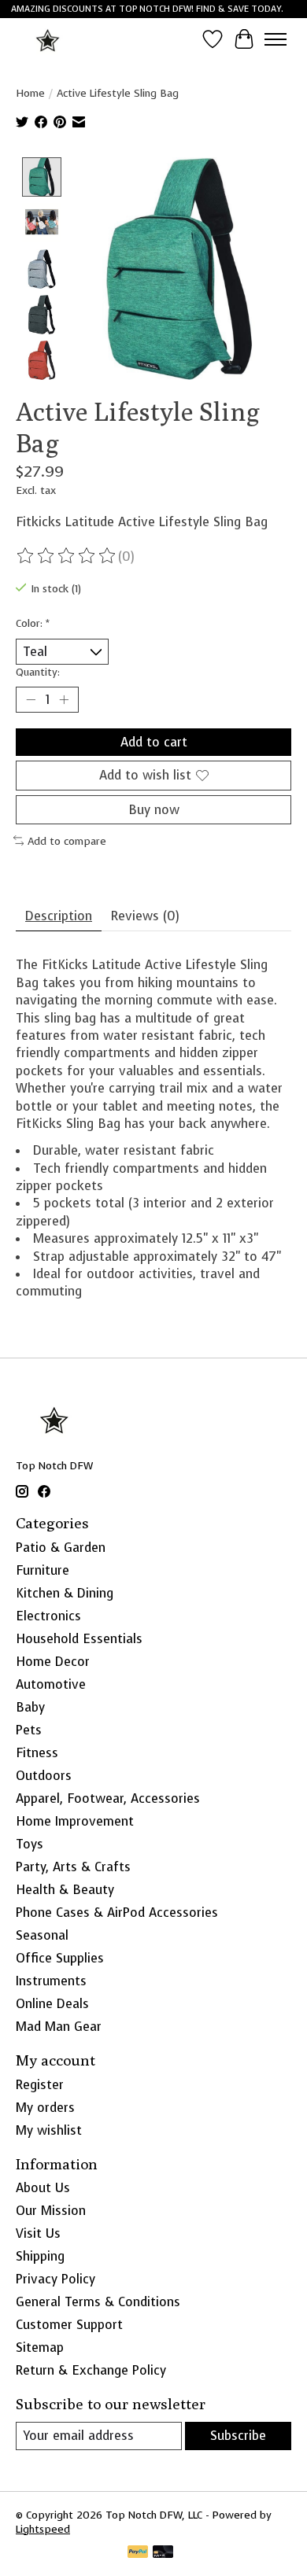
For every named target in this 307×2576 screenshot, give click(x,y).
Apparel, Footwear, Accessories (108, 1798)
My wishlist (49, 2130)
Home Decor (53, 1662)
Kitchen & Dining (65, 1593)
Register (40, 2085)
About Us (43, 2188)
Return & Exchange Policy (91, 2370)
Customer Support (69, 2325)
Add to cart (154, 742)
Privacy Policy (55, 2279)
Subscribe (238, 2436)
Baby (30, 1707)
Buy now (154, 810)
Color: (33, 623)
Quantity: (38, 672)
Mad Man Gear (59, 2027)
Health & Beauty (65, 1890)
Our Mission (51, 2211)
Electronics (48, 1616)
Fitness (37, 1753)
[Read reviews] (67, 556)
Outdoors (44, 1776)
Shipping (40, 2256)
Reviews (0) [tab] (145, 916)
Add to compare (67, 841)
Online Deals (52, 2004)
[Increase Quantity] (64, 700)
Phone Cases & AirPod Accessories (117, 1913)
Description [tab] (59, 916)
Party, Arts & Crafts (73, 1867)
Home (30, 93)
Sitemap (40, 2348)
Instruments (51, 1981)
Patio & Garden (61, 1548)
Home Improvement (75, 1821)
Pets (29, 1730)
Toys (30, 1844)
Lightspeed (43, 2529)
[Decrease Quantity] (31, 700)
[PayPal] (138, 2553)
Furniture (43, 1570)
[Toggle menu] (276, 39)
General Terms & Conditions (98, 2302)
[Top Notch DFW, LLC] (48, 39)
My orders (45, 2108)
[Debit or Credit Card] (163, 2553)
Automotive (51, 1684)
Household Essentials (79, 1639)
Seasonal (42, 1935)
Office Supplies (60, 1958)
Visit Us (38, 2233)
